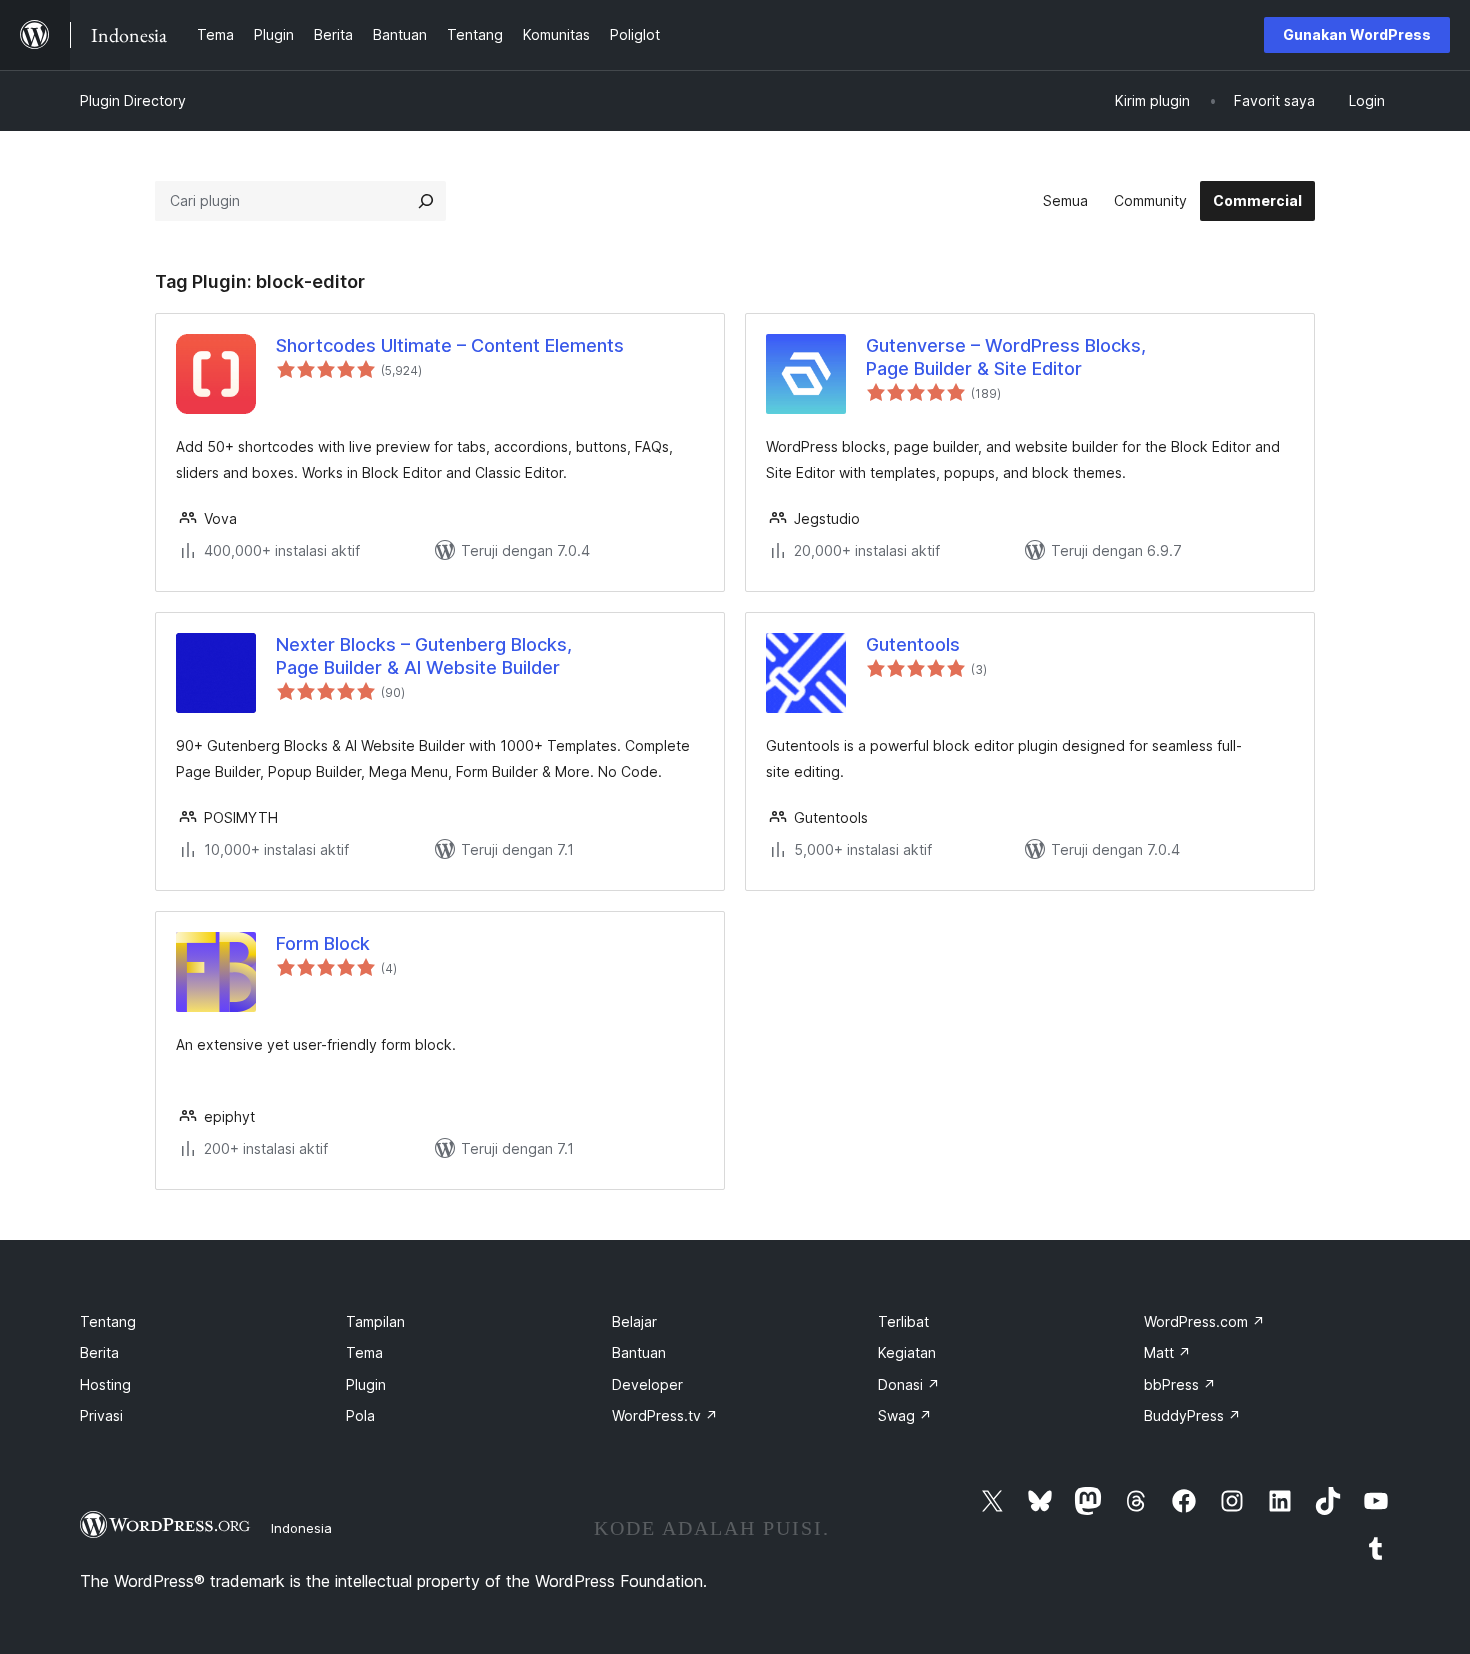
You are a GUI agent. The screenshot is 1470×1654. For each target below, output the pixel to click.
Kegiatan (907, 1352)
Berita (99, 1352)
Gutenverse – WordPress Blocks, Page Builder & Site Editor (1006, 357)
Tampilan (375, 1321)
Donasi (909, 1384)
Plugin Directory (133, 100)
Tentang (108, 1321)
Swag (905, 1415)
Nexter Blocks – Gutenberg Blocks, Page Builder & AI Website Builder (424, 656)
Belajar (634, 1321)
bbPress (1180, 1384)
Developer (647, 1384)
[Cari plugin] (426, 201)
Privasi (101, 1415)
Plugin (366, 1384)
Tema (364, 1352)
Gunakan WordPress (1357, 34)
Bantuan (639, 1352)
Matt (1167, 1352)
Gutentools (913, 644)
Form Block (323, 943)
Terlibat (903, 1321)
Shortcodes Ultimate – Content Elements (450, 345)
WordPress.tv (665, 1415)
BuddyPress (1192, 1415)
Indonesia (301, 1528)
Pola (360, 1415)
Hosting (105, 1384)
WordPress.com (1204, 1321)
